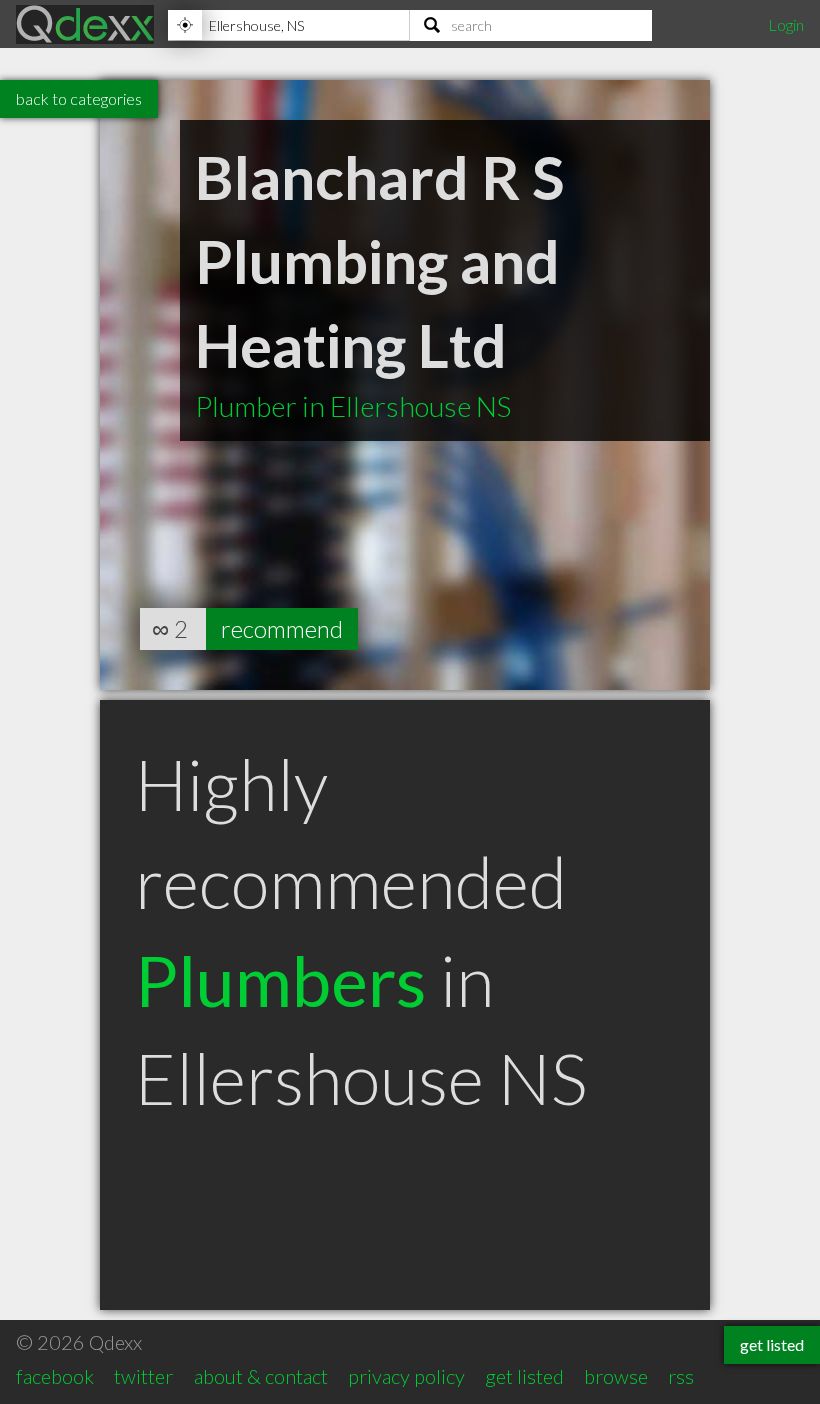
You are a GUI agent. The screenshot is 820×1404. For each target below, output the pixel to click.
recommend (282, 628)
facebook (55, 1376)
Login (786, 24)
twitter (143, 1376)
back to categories (79, 98)
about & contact (261, 1376)
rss (681, 1376)
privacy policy (406, 1376)
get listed (524, 1376)
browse (616, 1376)
